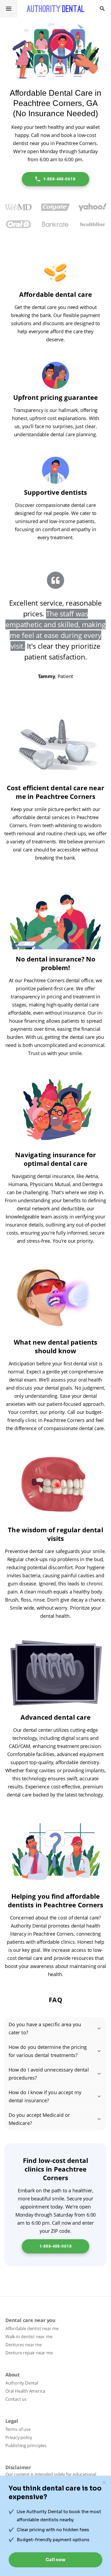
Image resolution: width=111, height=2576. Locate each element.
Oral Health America (25, 2391)
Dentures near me (24, 2345)
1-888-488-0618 (59, 179)
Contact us (16, 2399)
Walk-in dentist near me (29, 2337)
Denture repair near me (29, 2353)
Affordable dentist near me (32, 2328)
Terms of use (18, 2429)
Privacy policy (19, 2437)
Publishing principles (26, 2446)
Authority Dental (22, 2383)
